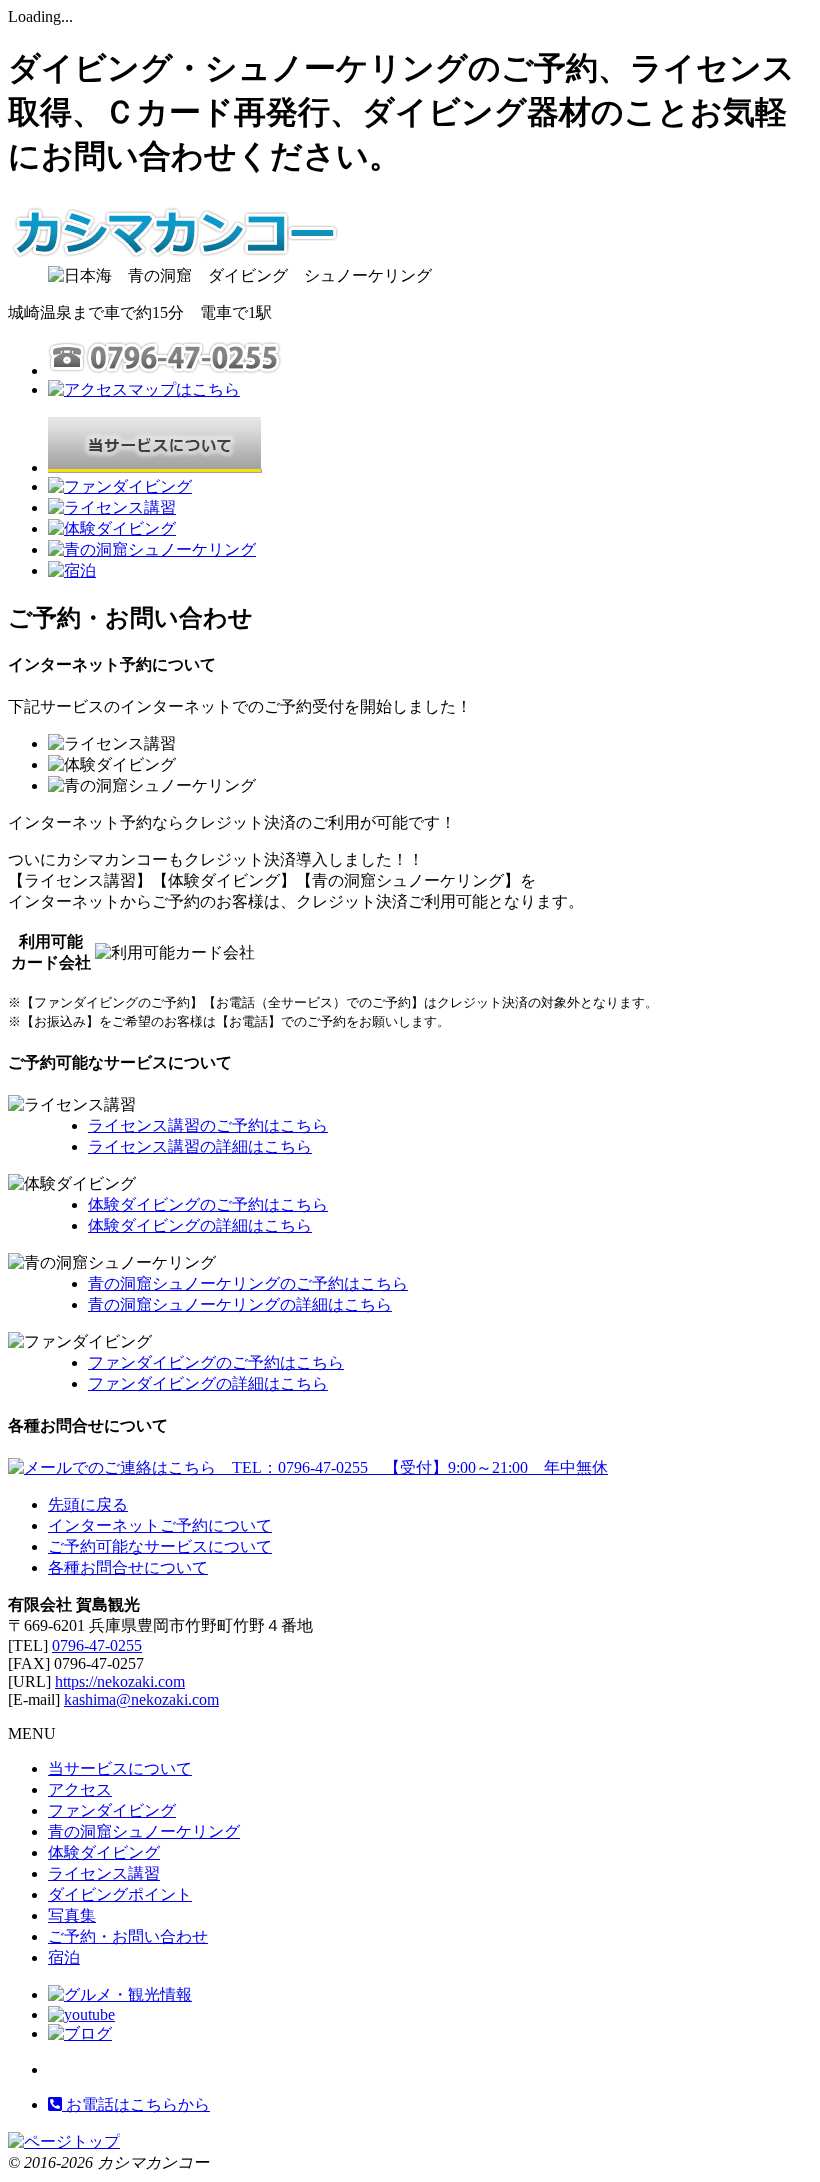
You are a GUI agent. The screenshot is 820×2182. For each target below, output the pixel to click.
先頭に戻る (88, 1504)
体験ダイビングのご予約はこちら (208, 1204)
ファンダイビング (112, 1810)
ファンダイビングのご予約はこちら (216, 1362)
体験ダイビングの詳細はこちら (200, 1225)
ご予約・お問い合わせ (128, 1936)
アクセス (80, 1789)
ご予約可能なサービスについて (160, 1546)
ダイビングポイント (120, 1894)
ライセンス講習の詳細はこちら (200, 1146)
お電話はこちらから (136, 2104)
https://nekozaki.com (120, 1681)
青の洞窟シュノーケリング (144, 1831)
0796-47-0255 (97, 1645)
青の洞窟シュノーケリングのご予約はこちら (248, 1283)
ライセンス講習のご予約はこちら (208, 1125)
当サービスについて (120, 1768)
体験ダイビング (104, 1852)
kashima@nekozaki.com (141, 1699)
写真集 (72, 1915)
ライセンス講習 (104, 1873)
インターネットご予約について (160, 1525)
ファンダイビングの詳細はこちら (208, 1383)
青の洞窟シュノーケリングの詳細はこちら (240, 1304)
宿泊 (64, 1957)
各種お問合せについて (128, 1567)
